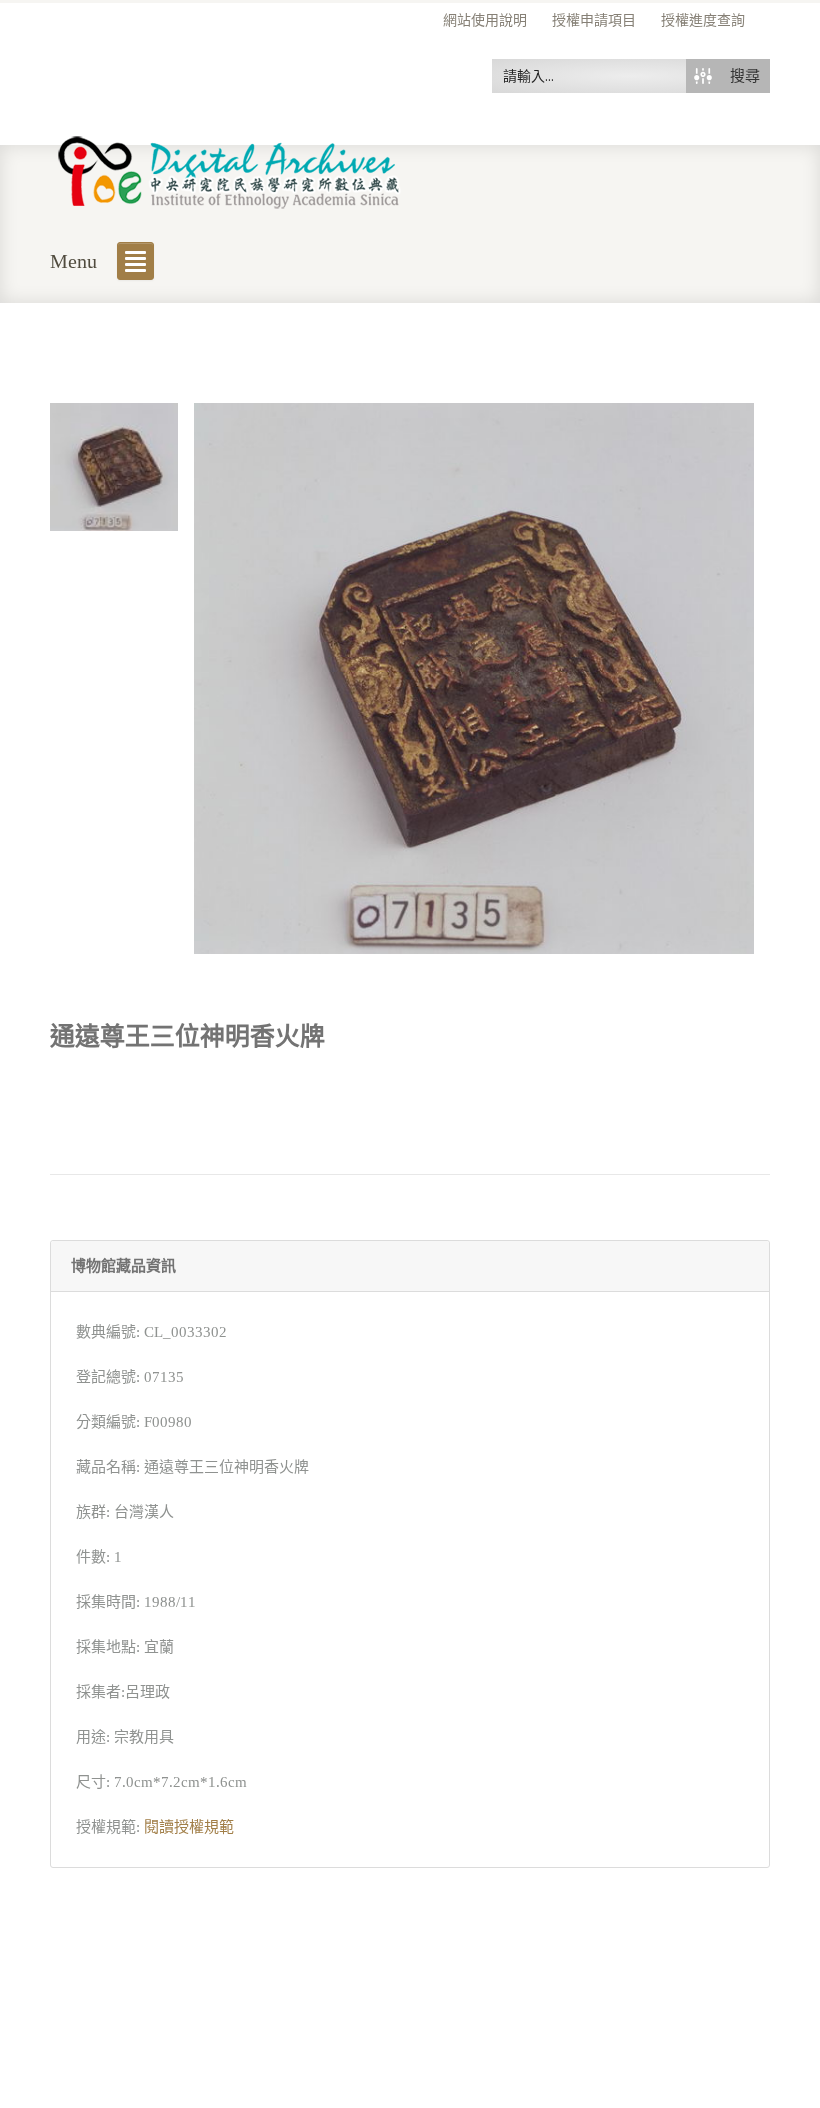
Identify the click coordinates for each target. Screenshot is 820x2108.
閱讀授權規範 (189, 1827)
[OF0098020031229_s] (114, 465)
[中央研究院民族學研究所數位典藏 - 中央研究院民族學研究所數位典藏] (229, 168)
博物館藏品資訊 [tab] (123, 1266)
